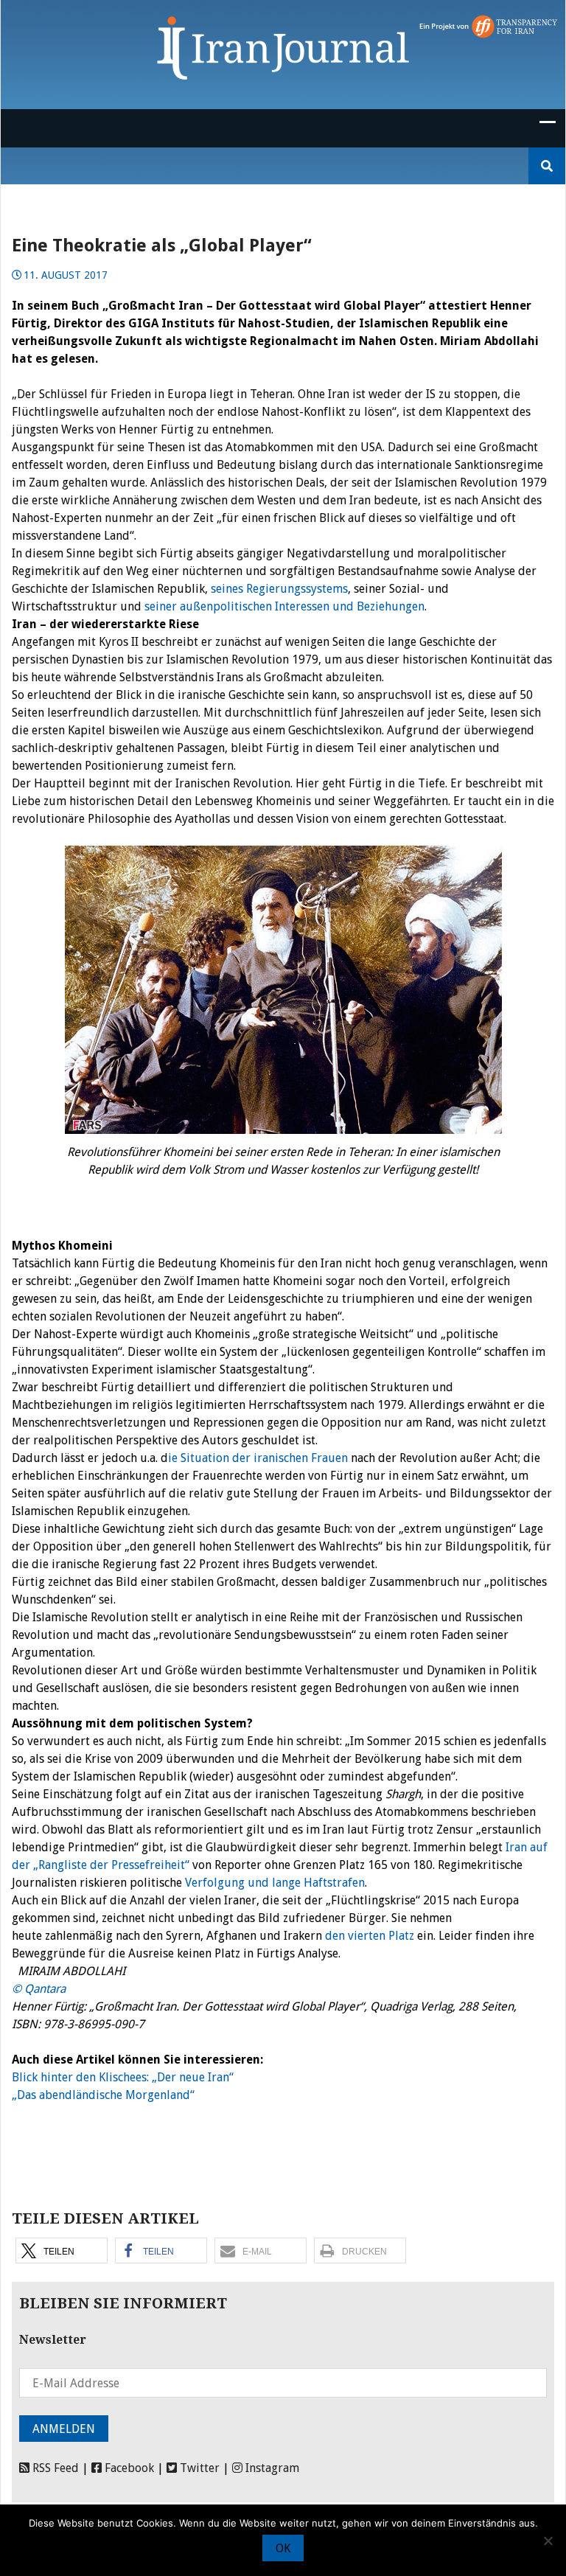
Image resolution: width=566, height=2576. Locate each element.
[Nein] (548, 2541)
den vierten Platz (371, 1936)
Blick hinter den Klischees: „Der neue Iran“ (123, 2077)
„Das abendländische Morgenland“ (103, 2095)
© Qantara (39, 1989)
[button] (62, 2250)
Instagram (271, 2468)
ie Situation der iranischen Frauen (258, 1458)
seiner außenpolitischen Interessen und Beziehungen (284, 606)
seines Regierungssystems (279, 589)
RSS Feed (54, 2468)
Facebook (128, 2468)
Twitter (198, 2468)
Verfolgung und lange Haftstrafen (275, 1883)
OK (283, 2548)
